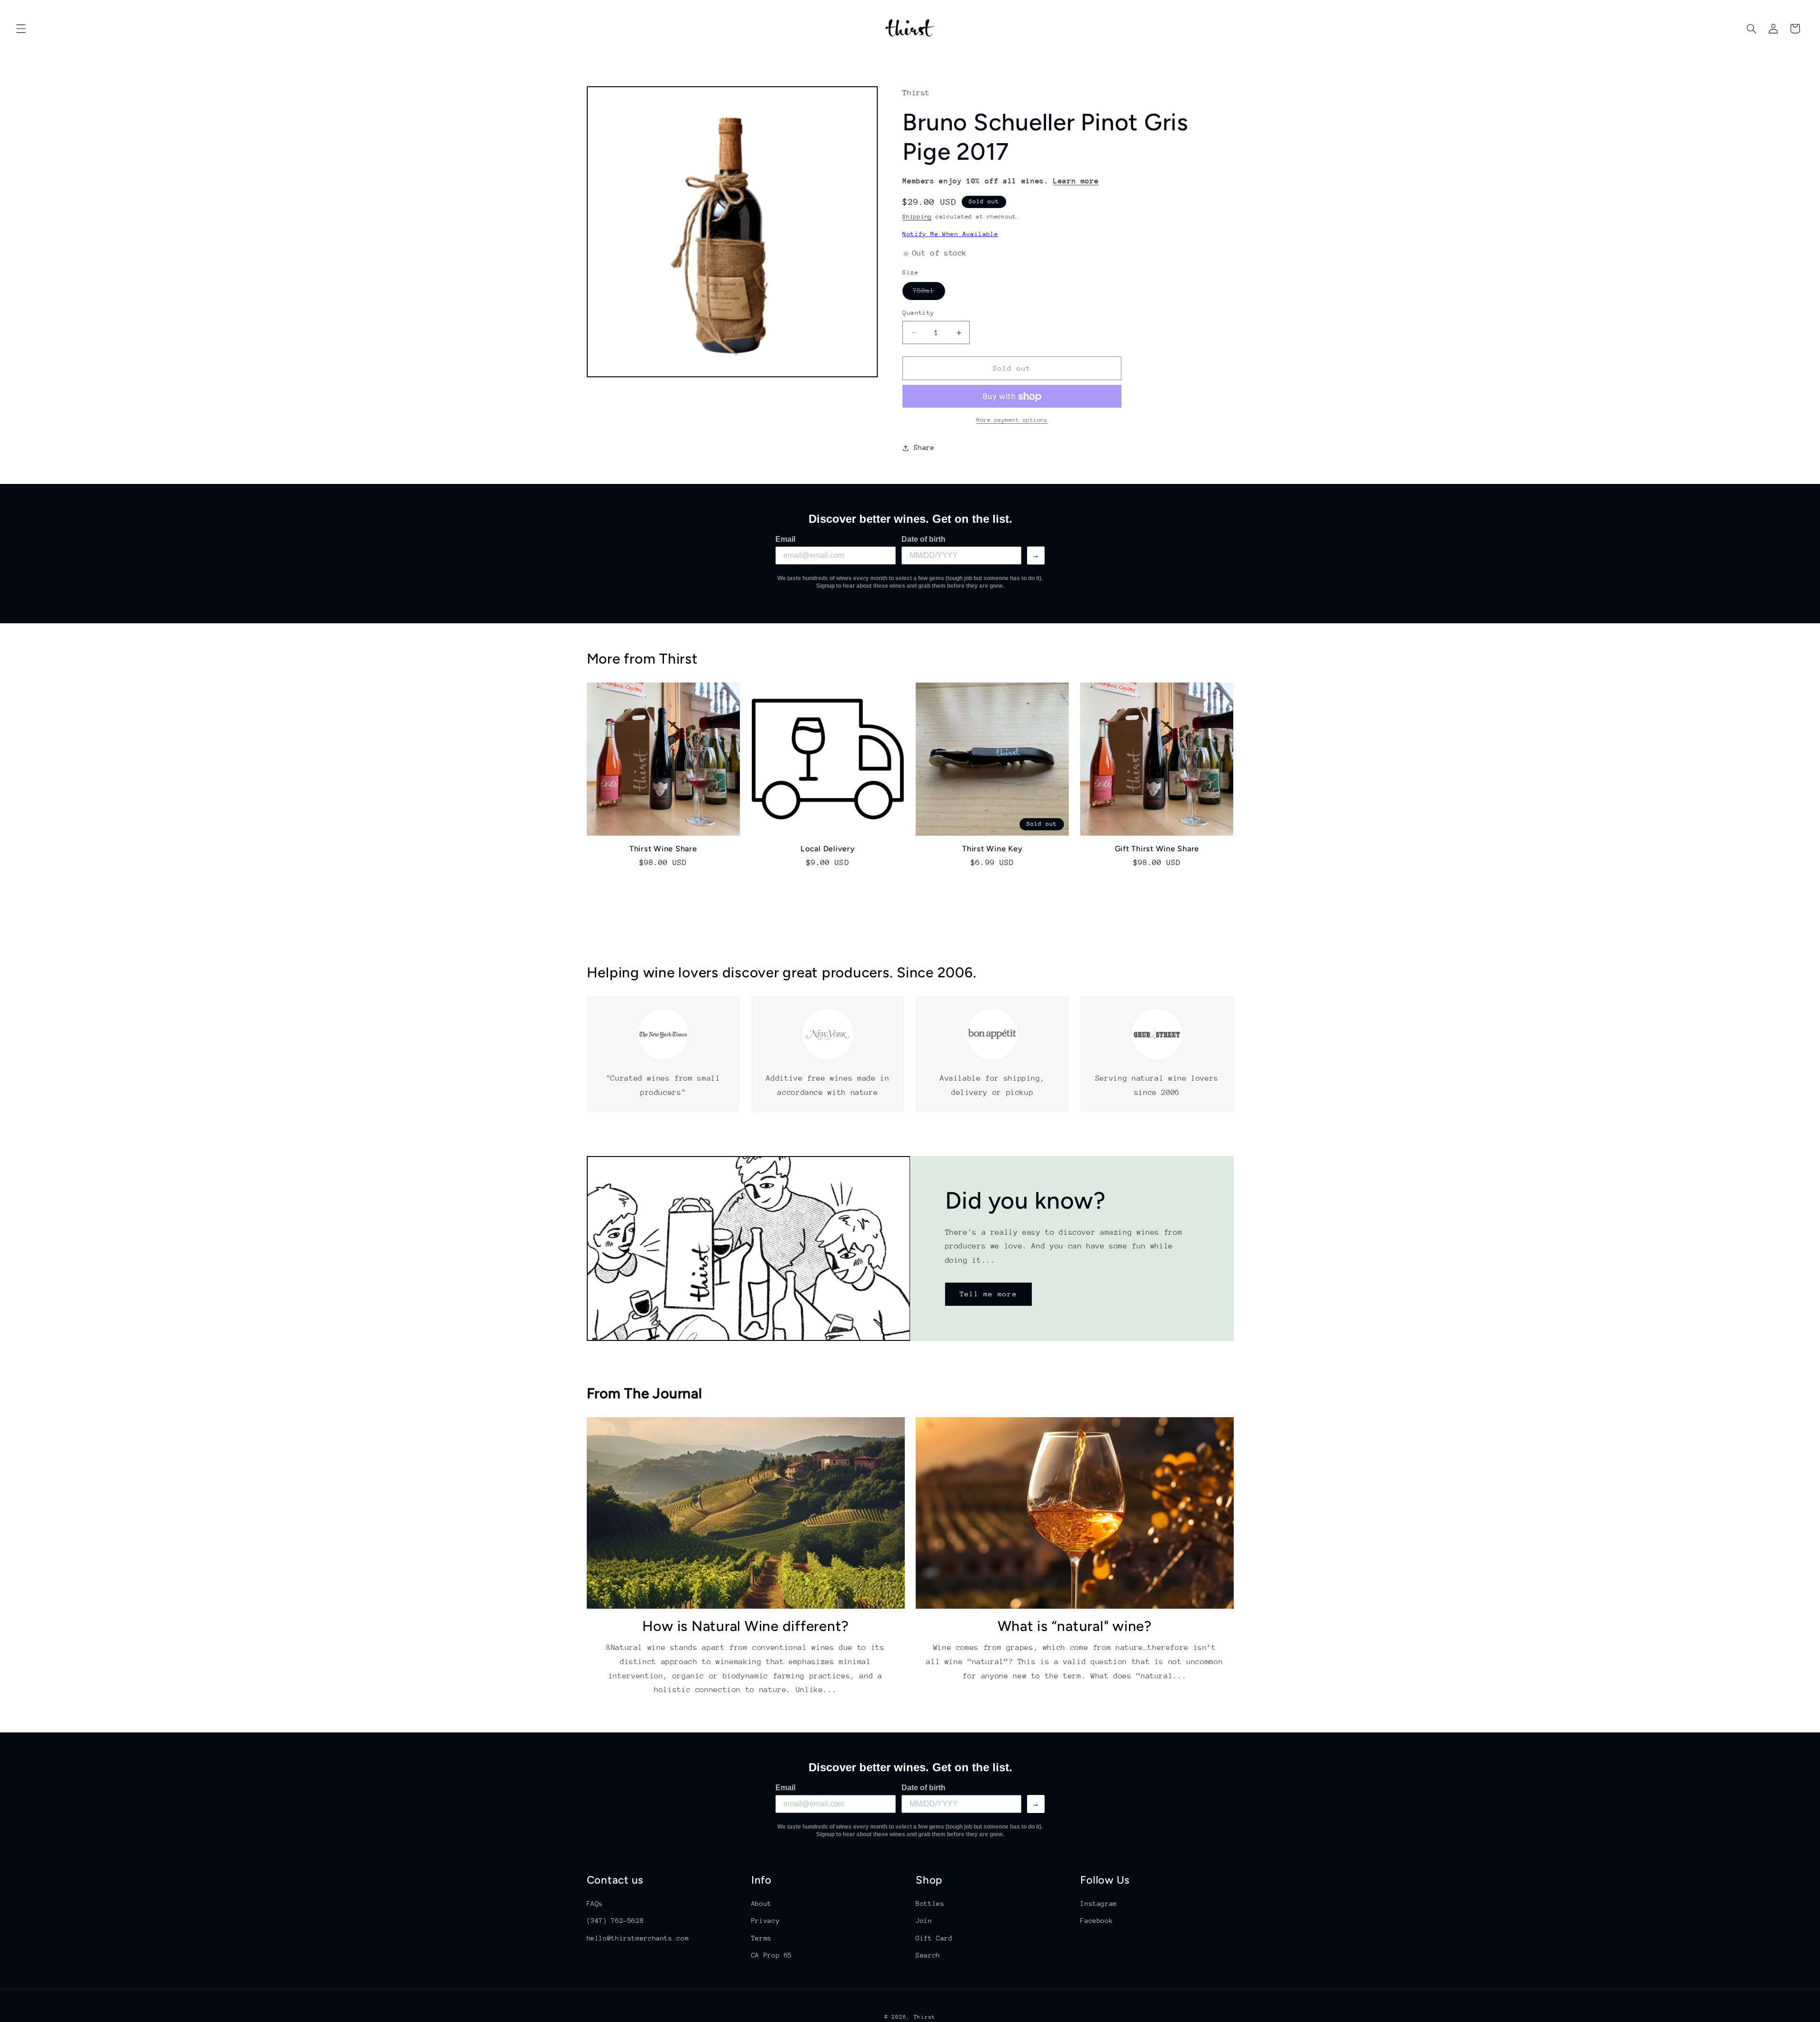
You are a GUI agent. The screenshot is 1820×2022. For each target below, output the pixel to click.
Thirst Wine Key (992, 849)
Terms (761, 1938)
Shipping (917, 217)
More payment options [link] (1012, 420)
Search (928, 1955)
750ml (929, 293)
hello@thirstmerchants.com (638, 1938)
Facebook (1097, 1921)
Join (924, 1921)
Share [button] (924, 448)
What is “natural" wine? (1075, 1626)
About (761, 1904)
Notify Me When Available (950, 234)
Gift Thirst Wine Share (1157, 849)
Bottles (930, 1904)
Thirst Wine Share (663, 849)
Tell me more (988, 1294)
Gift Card (934, 1938)
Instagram (1099, 1904)
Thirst (925, 2017)
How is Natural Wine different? (746, 1626)
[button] (21, 28)
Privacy (765, 1921)
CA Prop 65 (772, 1955)
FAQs (595, 1904)
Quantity (918, 313)
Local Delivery (828, 849)
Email (785, 539)
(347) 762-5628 (615, 1921)
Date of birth (924, 539)
